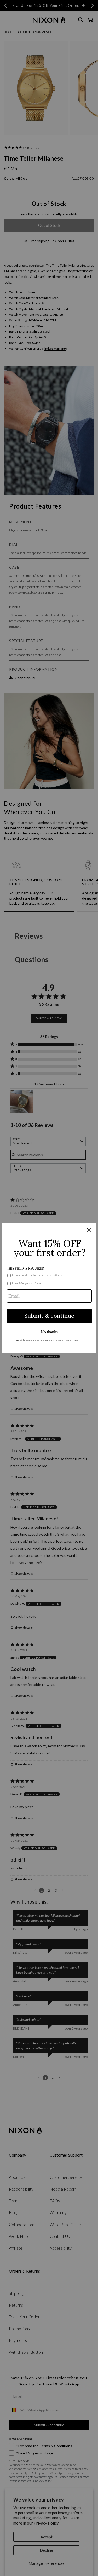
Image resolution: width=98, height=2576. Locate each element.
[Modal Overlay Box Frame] (49, 1288)
